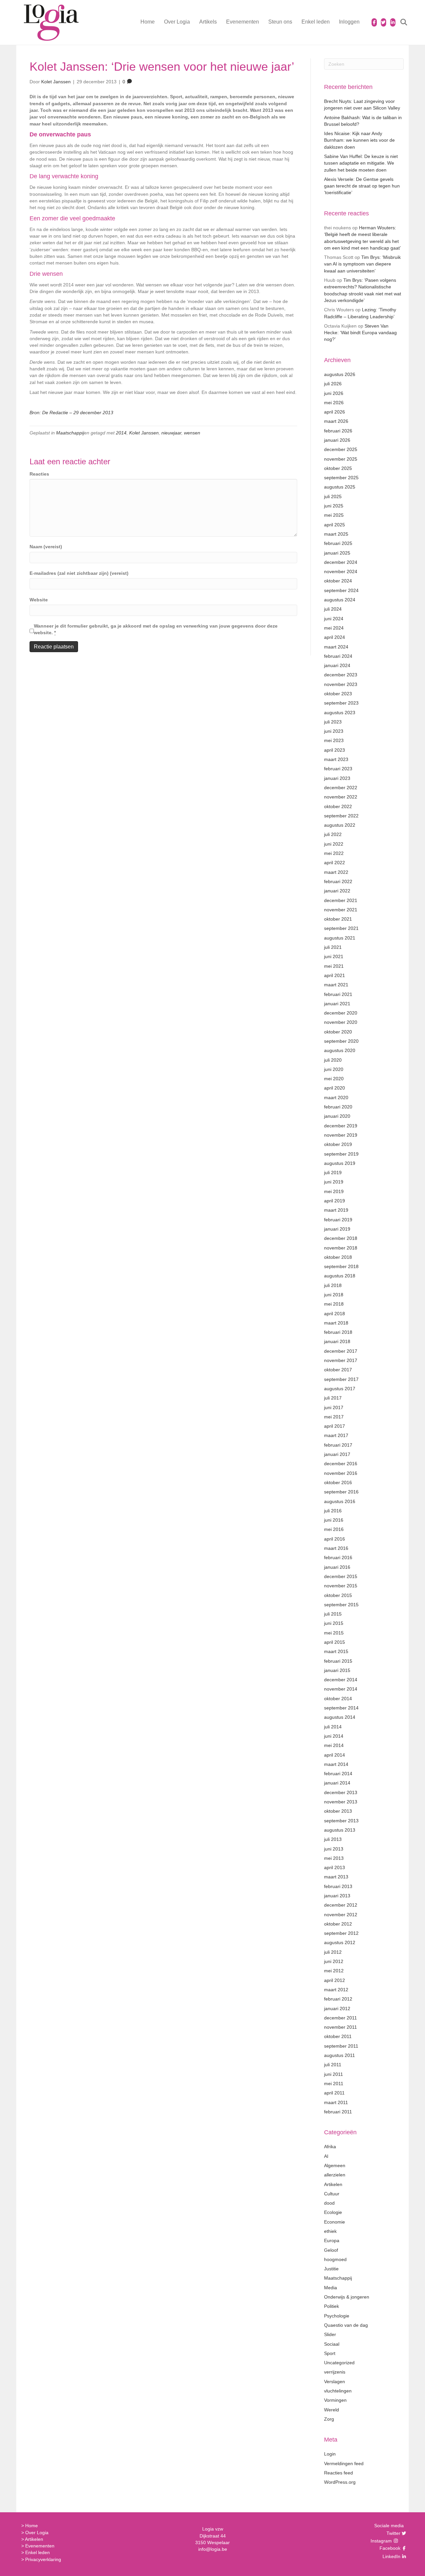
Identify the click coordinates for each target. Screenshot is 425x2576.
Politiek (332, 2306)
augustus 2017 (340, 1389)
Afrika (330, 2147)
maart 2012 (336, 1990)
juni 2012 (334, 1961)
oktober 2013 (338, 1811)
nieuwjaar (171, 433)
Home (148, 22)
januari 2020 (337, 1116)
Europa (332, 2240)
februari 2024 (338, 656)
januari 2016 (337, 1567)
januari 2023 (337, 778)
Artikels (208, 22)
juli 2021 (333, 947)
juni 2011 (334, 2074)
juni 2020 (334, 1069)
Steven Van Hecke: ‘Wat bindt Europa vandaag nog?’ (360, 333)
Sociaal (332, 2344)
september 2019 (341, 1154)
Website (39, 600)
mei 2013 (334, 1858)
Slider (330, 2334)
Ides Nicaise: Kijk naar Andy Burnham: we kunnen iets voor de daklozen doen (359, 140)
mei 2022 (334, 853)
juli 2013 (333, 1839)
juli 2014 (333, 1727)
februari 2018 (338, 1332)
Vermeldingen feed (344, 2463)
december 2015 (341, 1576)
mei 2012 (334, 1971)
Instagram (382, 2541)
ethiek (330, 2231)
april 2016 (335, 1539)
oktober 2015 (338, 1595)
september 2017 (341, 1379)
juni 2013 (334, 1849)
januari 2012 (337, 2008)
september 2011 (341, 2046)
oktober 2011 (338, 2036)
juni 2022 (334, 844)
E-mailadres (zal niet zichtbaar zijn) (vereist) (79, 573)
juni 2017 (334, 1407)
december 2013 (341, 1792)
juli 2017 (333, 1398)
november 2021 (341, 910)
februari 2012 (338, 1999)
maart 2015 (336, 1651)
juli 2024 (333, 609)
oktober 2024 (338, 581)
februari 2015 (338, 1661)
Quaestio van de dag (346, 2325)
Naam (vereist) (46, 547)
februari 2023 (338, 769)
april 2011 (334, 2093)
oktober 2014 (338, 1699)
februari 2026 (338, 431)
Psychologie (337, 2316)
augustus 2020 (340, 1050)
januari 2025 (337, 553)
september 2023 (341, 703)
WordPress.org (340, 2482)
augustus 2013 (340, 1830)
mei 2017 (334, 1417)
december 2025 (341, 449)
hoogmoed (335, 2259)
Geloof (331, 2250)
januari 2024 (337, 665)
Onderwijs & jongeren (347, 2297)
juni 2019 (334, 1182)
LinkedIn (391, 2556)
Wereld (332, 2410)
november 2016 (341, 1473)
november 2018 (341, 1248)
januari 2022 (337, 891)
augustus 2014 (340, 1717)
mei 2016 (334, 1529)
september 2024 (341, 590)
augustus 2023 (340, 713)
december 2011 (340, 2018)
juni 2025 (334, 506)
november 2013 (341, 1802)
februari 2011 (338, 2112)
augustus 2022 (340, 825)
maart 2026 (336, 421)
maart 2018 (336, 1323)
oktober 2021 (338, 919)
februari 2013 (338, 1886)
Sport (330, 2353)
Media (331, 2288)
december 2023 (341, 675)
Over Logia (177, 22)
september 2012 (341, 1933)
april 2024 (335, 637)
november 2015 (341, 1586)
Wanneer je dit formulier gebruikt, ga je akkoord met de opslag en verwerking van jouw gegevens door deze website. (156, 629)
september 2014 (341, 1708)
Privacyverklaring (43, 2559)
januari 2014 (337, 1783)
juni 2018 (334, 1295)
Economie (335, 2222)
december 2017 (341, 1351)
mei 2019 (334, 1191)
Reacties (39, 474)
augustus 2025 (340, 487)
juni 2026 (334, 393)
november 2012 (341, 1915)
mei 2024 (334, 628)
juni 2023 (334, 731)
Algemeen (335, 2165)
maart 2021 (336, 985)
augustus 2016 (340, 1501)
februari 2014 (338, 1774)
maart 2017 (336, 1435)
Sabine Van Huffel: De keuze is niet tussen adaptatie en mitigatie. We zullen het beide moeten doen (361, 163)
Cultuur (332, 2194)
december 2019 (341, 1126)
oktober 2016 (338, 1482)
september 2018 (341, 1266)
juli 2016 (333, 1511)
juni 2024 (334, 619)
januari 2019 (337, 1229)
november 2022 (341, 797)
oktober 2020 (338, 1032)
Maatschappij (70, 433)
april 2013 (335, 1867)
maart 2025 (336, 534)
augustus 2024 (340, 600)
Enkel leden (316, 22)
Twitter (393, 2533)
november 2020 (341, 1022)
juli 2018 (333, 1285)
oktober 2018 (338, 1257)
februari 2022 (338, 881)
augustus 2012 (340, 1942)
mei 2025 (334, 515)
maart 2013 (336, 1877)
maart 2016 (336, 1548)
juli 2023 (333, 722)
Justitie (331, 2269)
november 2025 (341, 459)
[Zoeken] (400, 22)
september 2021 (341, 928)
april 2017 (335, 1426)
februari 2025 (338, 543)
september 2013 (341, 1821)
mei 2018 (334, 1304)
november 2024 (341, 571)
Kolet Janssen (144, 433)
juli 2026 (333, 384)
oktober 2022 (338, 806)
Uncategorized (339, 2363)
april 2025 (335, 525)
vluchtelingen (338, 2391)
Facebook (389, 2548)
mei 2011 (334, 2084)
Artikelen (333, 2184)
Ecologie (333, 2212)
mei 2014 (334, 1745)
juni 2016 (334, 1520)
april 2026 (335, 412)
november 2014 (341, 1689)
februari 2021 (338, 994)
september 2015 (341, 1605)
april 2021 (335, 975)
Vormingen (335, 2400)
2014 (121, 433)
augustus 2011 (340, 2055)
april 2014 (335, 1755)
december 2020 (341, 1013)
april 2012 (335, 1980)
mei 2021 (334, 966)
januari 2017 (337, 1454)
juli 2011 (333, 2065)
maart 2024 (336, 647)
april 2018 (335, 1314)
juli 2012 (333, 1952)
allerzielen (335, 2175)
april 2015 (335, 1642)
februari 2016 (338, 1557)
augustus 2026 (340, 374)
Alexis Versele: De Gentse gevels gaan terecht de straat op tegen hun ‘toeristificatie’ (362, 186)
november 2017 (341, 1360)
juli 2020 (333, 1060)
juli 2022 (333, 834)
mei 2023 (334, 740)
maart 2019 (336, 1210)
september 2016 (341, 1492)
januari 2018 (337, 1341)
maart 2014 (336, 1764)
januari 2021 (337, 1004)
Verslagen (335, 2382)
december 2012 (341, 1905)
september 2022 (341, 816)
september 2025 (341, 478)
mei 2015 (334, 1633)
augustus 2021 (340, 938)
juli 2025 (333, 496)
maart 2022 (336, 872)
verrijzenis (335, 2372)
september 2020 (341, 1041)
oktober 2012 (338, 1924)
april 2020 (335, 1088)
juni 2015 (334, 1623)
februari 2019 (338, 1220)
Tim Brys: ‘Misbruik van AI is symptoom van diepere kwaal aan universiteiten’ (362, 264)
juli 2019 (333, 1173)
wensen (192, 433)
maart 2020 (336, 1098)
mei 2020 (334, 1079)
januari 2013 (337, 1896)
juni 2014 (334, 1736)
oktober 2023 (338, 694)
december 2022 (341, 788)
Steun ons (280, 22)
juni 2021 (334, 956)
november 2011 (340, 2027)
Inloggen (349, 22)
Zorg (329, 2419)
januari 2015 (337, 1670)
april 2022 (335, 863)
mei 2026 (334, 403)
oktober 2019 (338, 1144)
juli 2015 (333, 1614)
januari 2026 (337, 440)
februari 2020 (338, 1107)
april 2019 (335, 1201)
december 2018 (341, 1238)
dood (329, 2203)
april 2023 (335, 750)
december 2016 (341, 1464)
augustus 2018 (340, 1276)
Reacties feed (339, 2473)
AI (326, 2156)
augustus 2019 (340, 1163)
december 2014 (341, 1680)
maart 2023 (336, 759)
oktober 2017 (338, 1370)
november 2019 (341, 1135)
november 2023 (341, 684)
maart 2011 (336, 2102)
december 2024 (341, 562)
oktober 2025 (338, 468)
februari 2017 (338, 1445)
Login (330, 2454)
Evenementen (243, 22)
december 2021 (341, 900)
